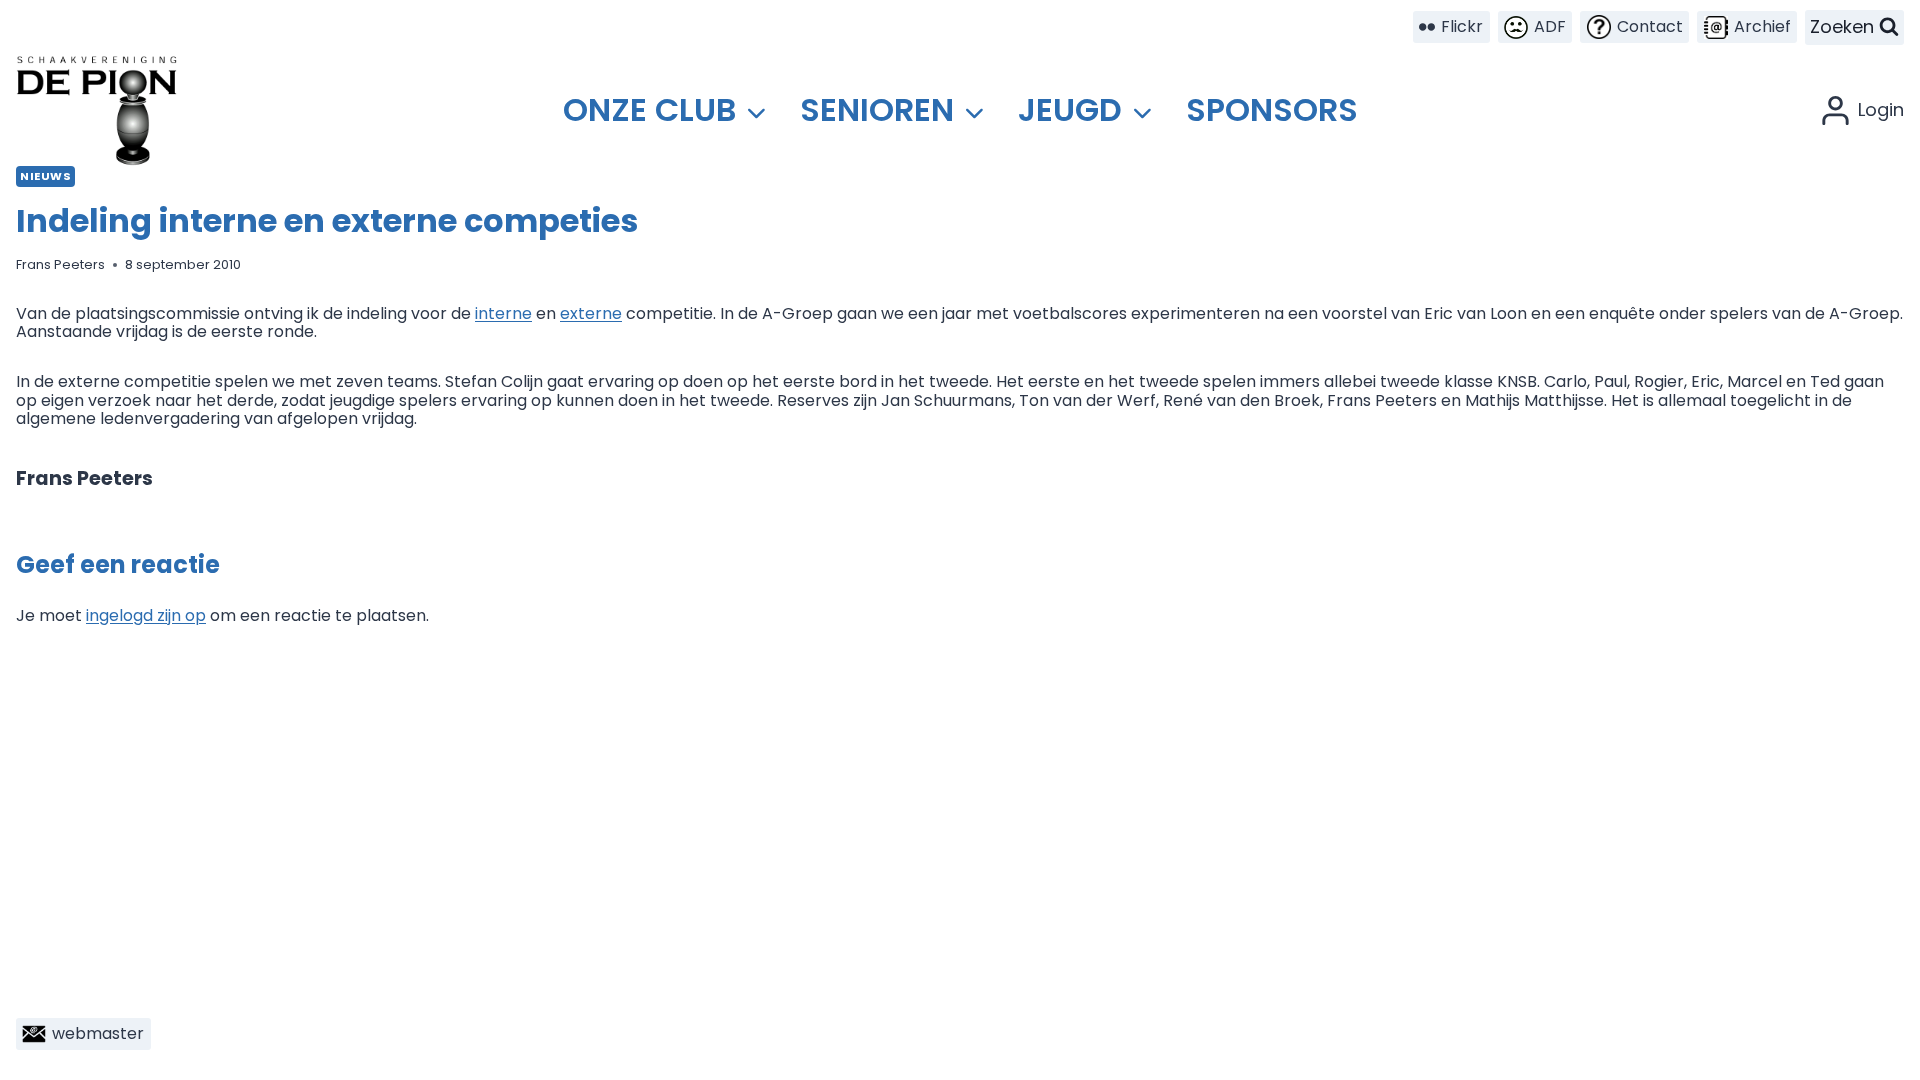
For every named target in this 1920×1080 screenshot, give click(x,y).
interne (503, 313)
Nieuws (45, 176)
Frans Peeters (60, 264)
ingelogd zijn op (146, 615)
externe (591, 313)
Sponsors (1272, 109)
